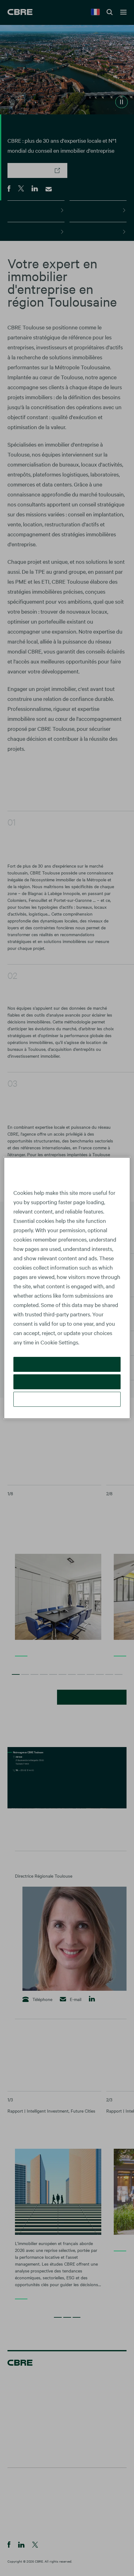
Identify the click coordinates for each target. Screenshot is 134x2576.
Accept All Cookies (67, 1364)
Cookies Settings (67, 1399)
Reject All (67, 1382)
